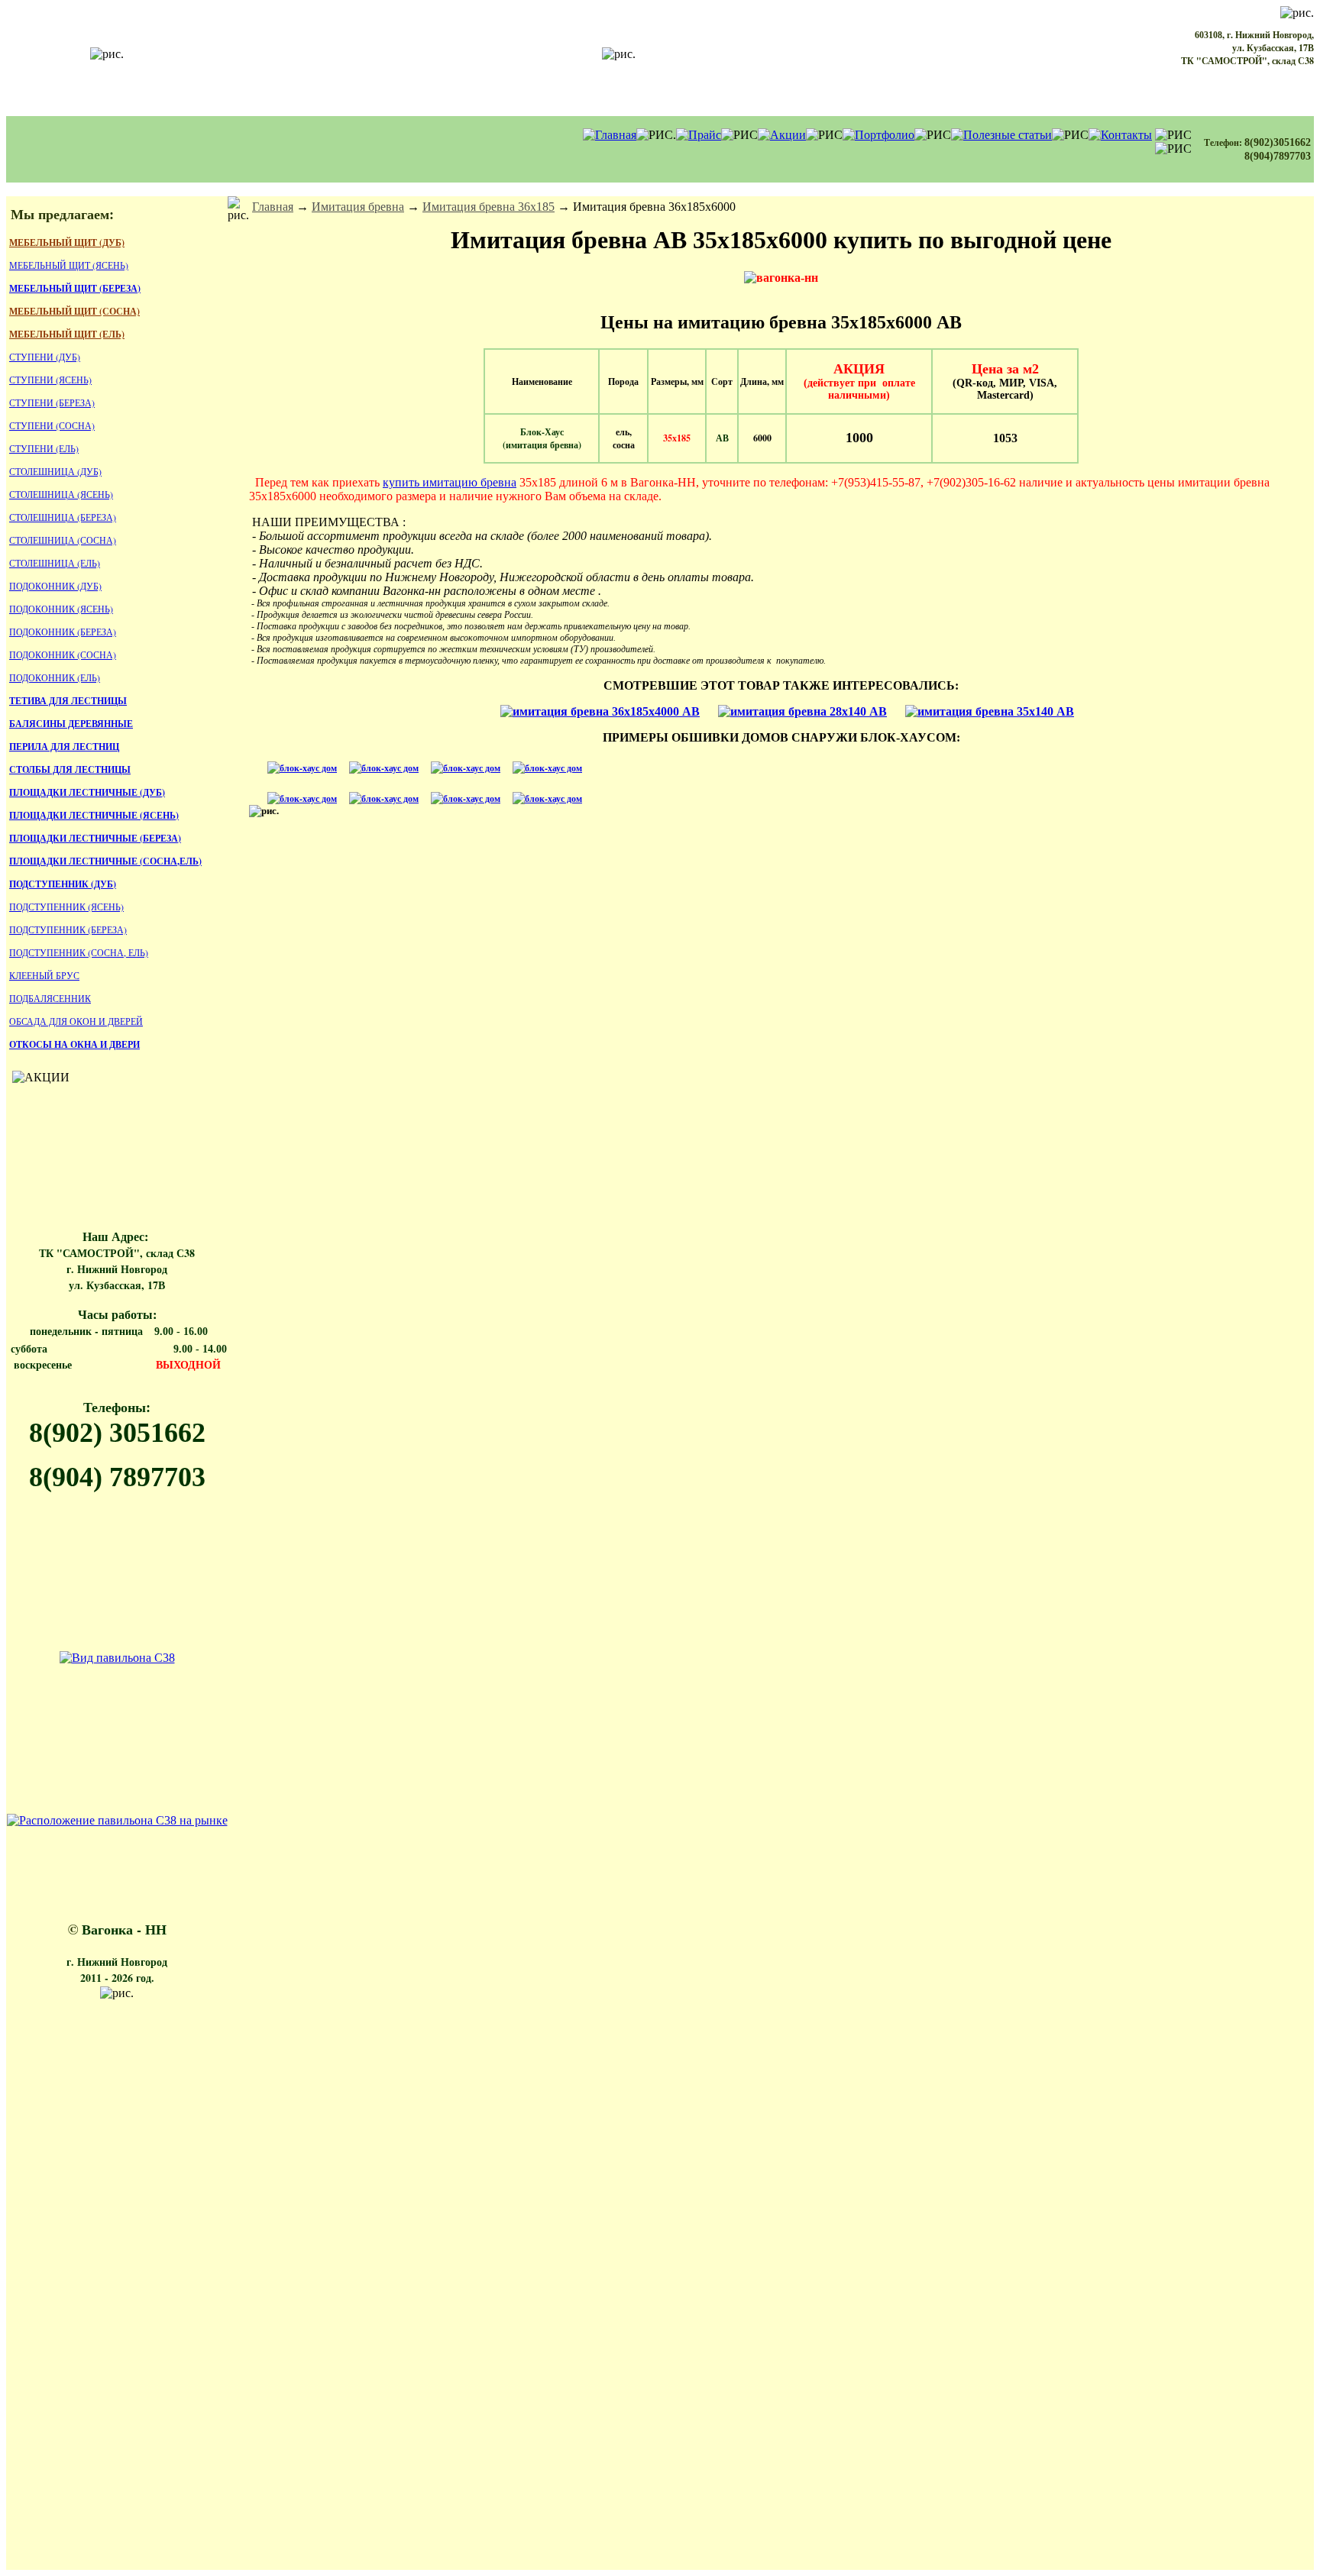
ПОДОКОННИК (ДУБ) (55, 586)
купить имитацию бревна (450, 482)
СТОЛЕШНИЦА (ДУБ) (55, 471)
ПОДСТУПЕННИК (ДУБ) (63, 884)
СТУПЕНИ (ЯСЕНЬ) (50, 380)
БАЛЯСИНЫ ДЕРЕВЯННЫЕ (71, 724)
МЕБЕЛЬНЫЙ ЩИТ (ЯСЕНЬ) (69, 265)
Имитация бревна (358, 207)
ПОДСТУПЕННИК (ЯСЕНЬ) (66, 907)
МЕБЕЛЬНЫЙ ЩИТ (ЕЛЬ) (67, 334)
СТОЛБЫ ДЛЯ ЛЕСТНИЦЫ (70, 769)
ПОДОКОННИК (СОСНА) (63, 655)
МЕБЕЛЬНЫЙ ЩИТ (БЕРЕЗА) (75, 288)
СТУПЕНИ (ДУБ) (45, 357)
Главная (273, 207)
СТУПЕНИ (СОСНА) (52, 425)
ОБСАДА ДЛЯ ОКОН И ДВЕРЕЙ (76, 1021)
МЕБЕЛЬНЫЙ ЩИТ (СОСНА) (74, 311)
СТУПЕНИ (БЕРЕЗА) (52, 402)
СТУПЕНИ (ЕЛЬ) (44, 448)
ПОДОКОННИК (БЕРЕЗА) (63, 632)
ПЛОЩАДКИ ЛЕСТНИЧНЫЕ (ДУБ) (87, 792)
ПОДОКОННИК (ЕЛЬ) (55, 677)
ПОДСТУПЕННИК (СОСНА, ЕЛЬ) (79, 952)
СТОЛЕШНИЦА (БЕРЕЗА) (63, 517)
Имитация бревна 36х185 (489, 207)
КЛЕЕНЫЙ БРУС (44, 975)
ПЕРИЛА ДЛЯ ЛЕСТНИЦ (64, 747)
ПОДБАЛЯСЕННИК (50, 998)
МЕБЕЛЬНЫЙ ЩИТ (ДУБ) (67, 242)
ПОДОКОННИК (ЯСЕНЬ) (61, 609)
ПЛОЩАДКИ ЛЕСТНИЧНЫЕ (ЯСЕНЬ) (94, 815)
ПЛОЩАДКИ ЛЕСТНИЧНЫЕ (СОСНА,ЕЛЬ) (105, 861)
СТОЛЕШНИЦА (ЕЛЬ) (55, 563)
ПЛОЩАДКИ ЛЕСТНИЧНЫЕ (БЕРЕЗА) (95, 838)
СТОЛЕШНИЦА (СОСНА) (63, 540)
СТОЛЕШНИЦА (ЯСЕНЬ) (61, 494)
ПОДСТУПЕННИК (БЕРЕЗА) (68, 929)
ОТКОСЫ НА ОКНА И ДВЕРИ (74, 1044)
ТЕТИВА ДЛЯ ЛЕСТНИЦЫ (68, 701)
